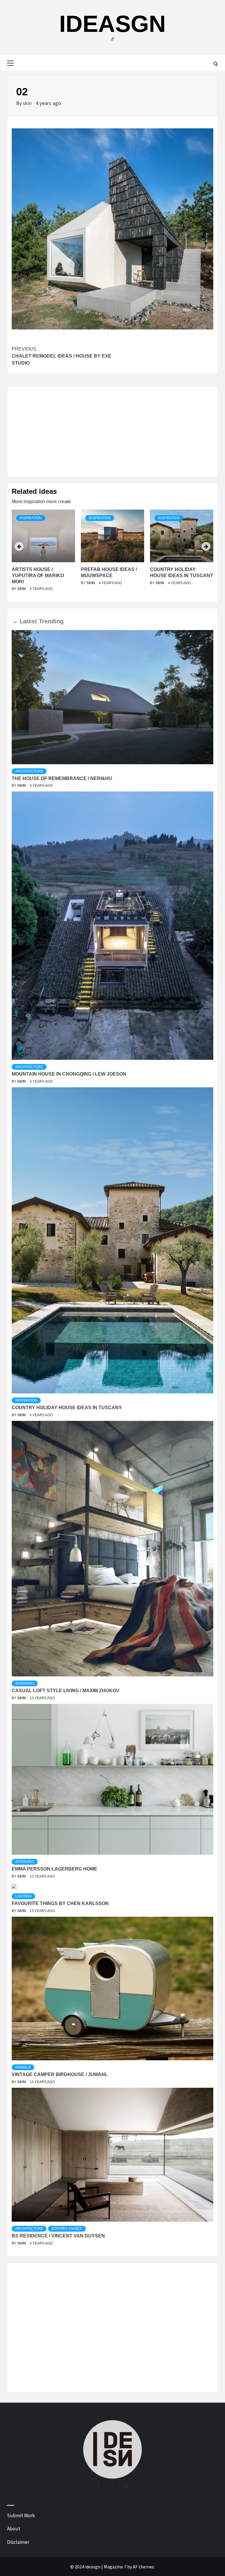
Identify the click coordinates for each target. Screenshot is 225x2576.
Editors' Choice (67, 2229)
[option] (43, 554)
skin (28, 103)
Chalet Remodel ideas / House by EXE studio (62, 356)
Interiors (25, 1683)
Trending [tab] (51, 621)
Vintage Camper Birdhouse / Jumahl (60, 2074)
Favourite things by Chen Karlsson (60, 1903)
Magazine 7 (115, 2567)
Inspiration (31, 518)
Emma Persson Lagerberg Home (54, 1869)
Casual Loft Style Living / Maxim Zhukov (65, 1691)
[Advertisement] (112, 432)
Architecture (29, 771)
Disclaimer (18, 2542)
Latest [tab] (28, 621)
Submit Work (21, 2515)
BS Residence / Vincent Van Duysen (58, 2236)
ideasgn (112, 24)
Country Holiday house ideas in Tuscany (67, 1408)
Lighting (23, 1896)
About (14, 2529)
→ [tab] (15, 621)
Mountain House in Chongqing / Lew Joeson (69, 1074)
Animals (23, 2067)
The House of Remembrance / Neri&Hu (62, 778)
